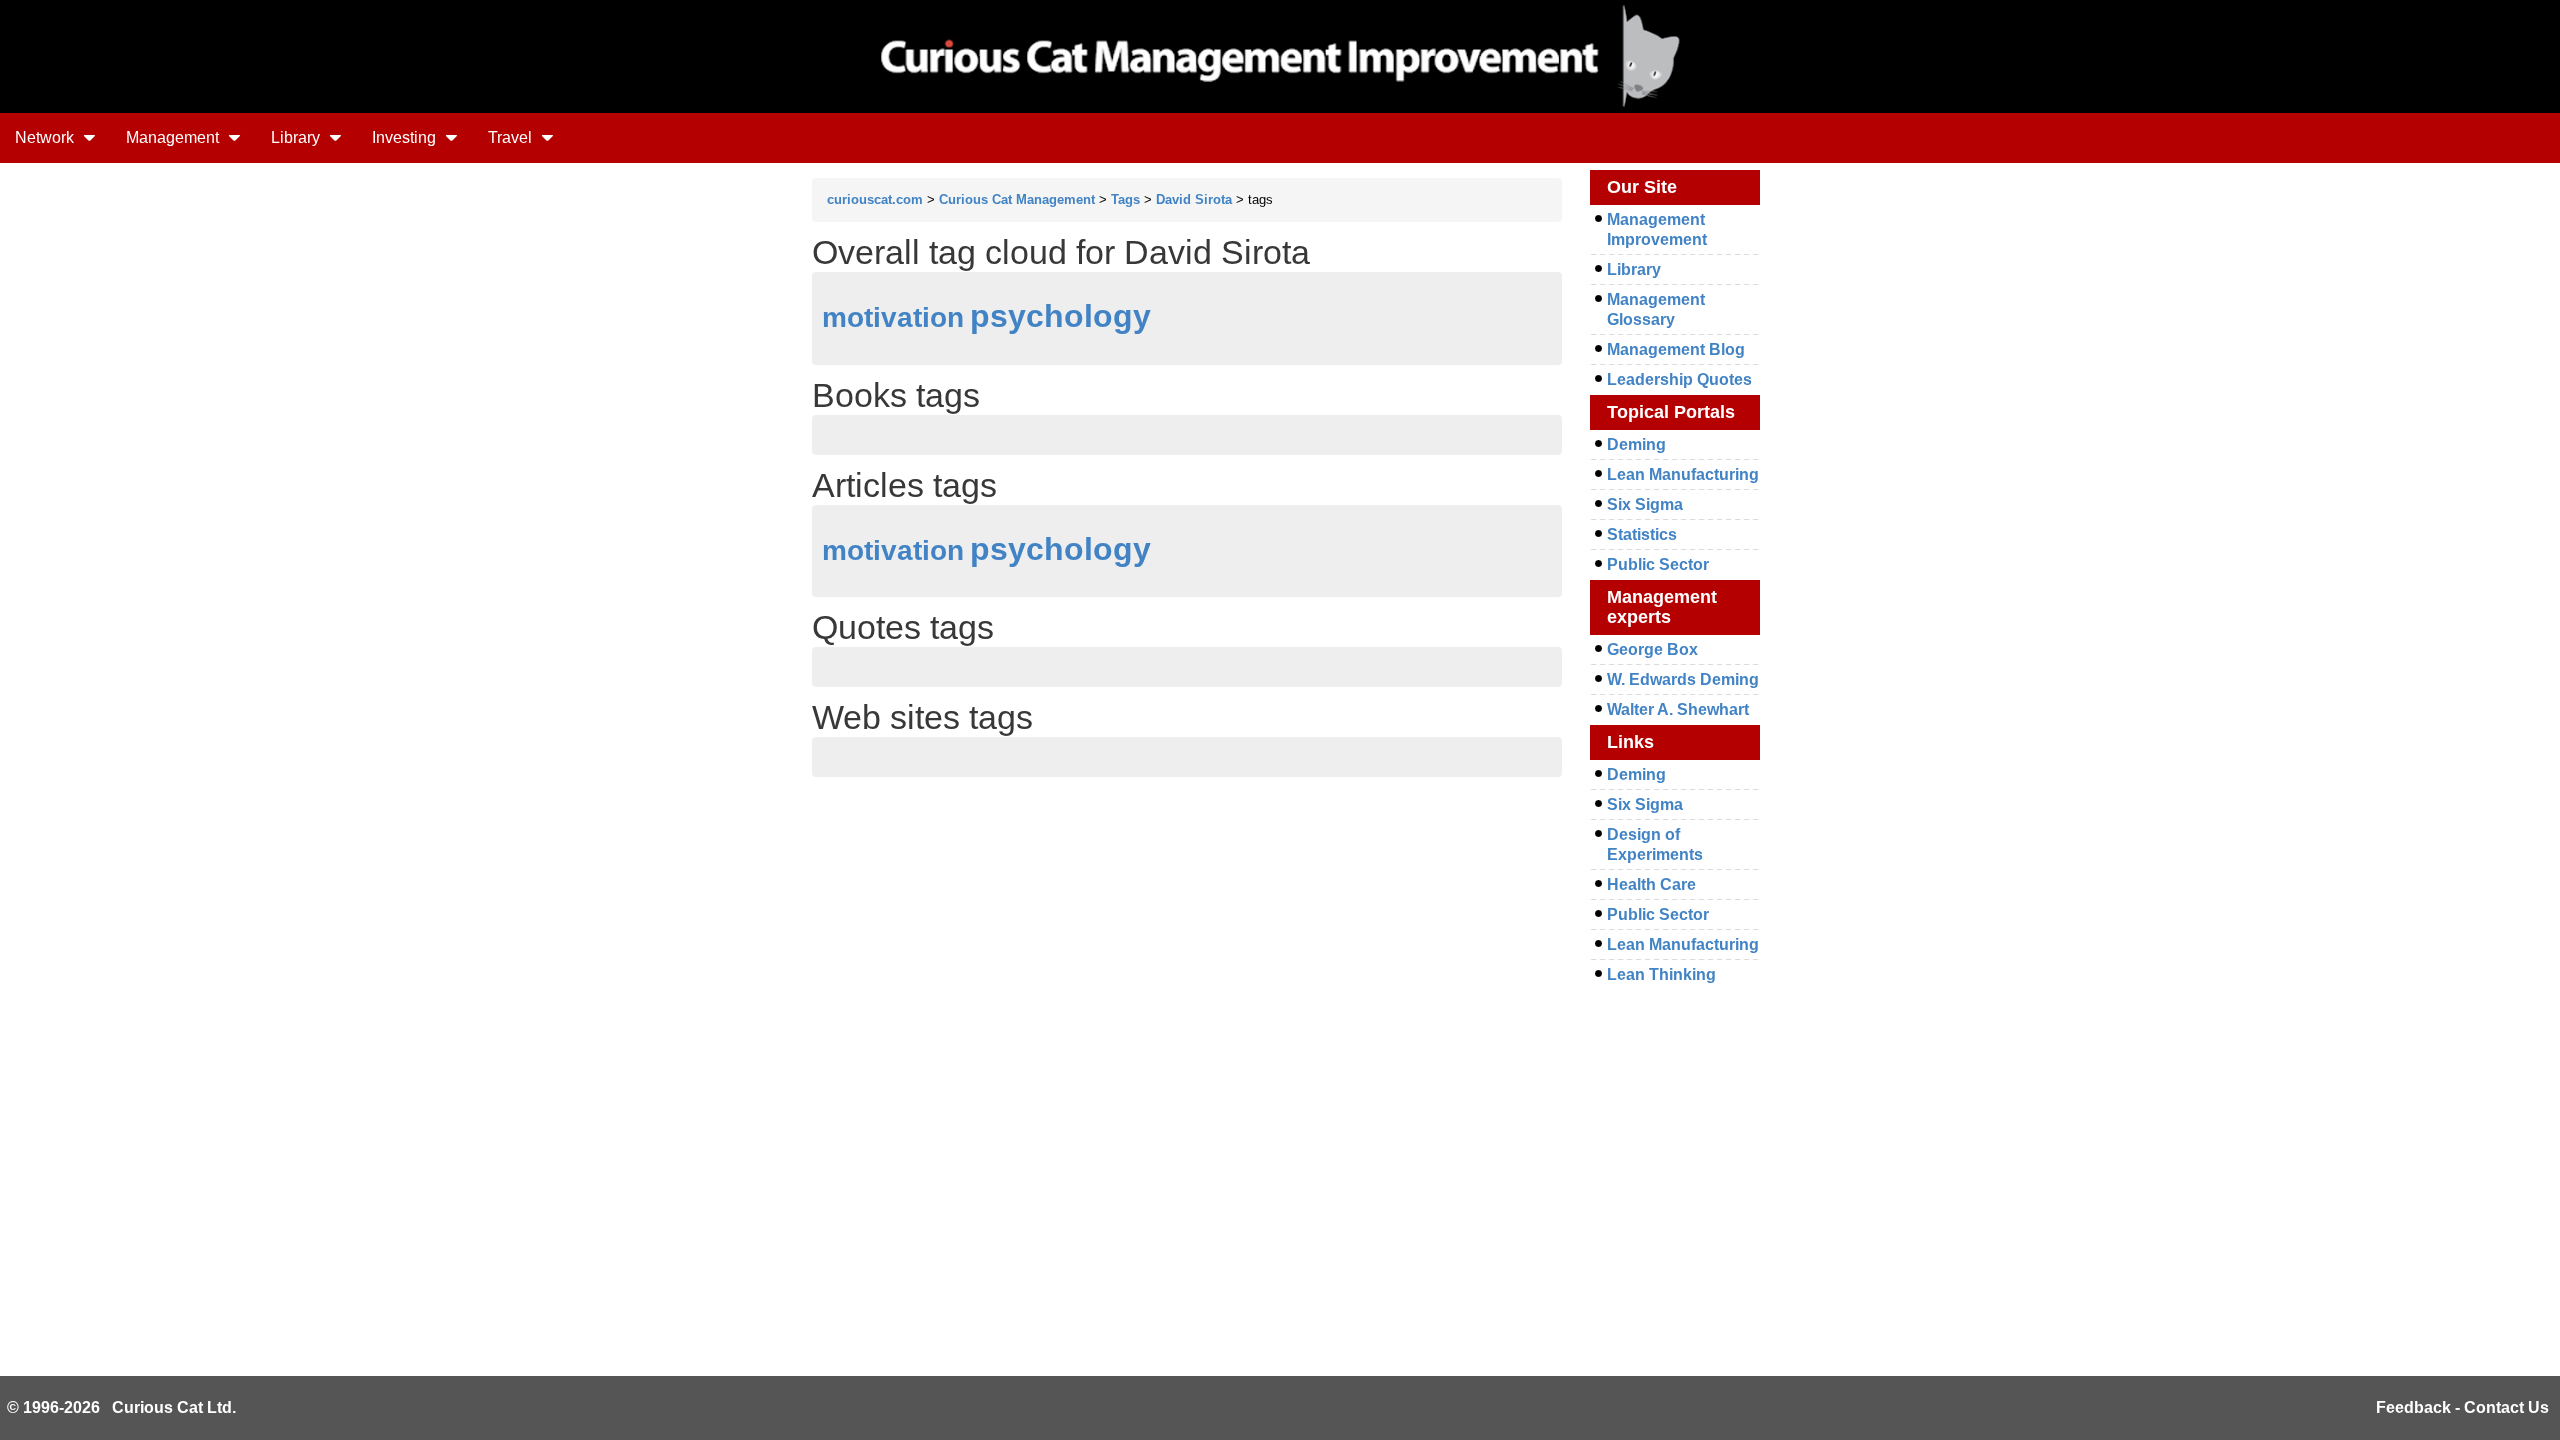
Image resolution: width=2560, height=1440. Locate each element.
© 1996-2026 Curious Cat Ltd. (121, 1407)
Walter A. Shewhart (1678, 709)
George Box (1652, 649)
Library (297, 137)
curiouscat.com (875, 199)
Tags (1125, 199)
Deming (1636, 444)
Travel (512, 137)
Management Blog (1676, 349)
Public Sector (1658, 564)
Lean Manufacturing (1683, 474)
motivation (893, 317)
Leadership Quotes (1679, 379)
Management (174, 137)
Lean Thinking (1661, 974)
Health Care (1651, 884)
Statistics (1642, 534)
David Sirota (1194, 199)
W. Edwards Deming (1683, 679)
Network (46, 137)
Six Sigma (1645, 504)
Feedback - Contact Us (2462, 1407)
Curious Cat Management (1017, 199)
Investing (406, 137)
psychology (1060, 316)
